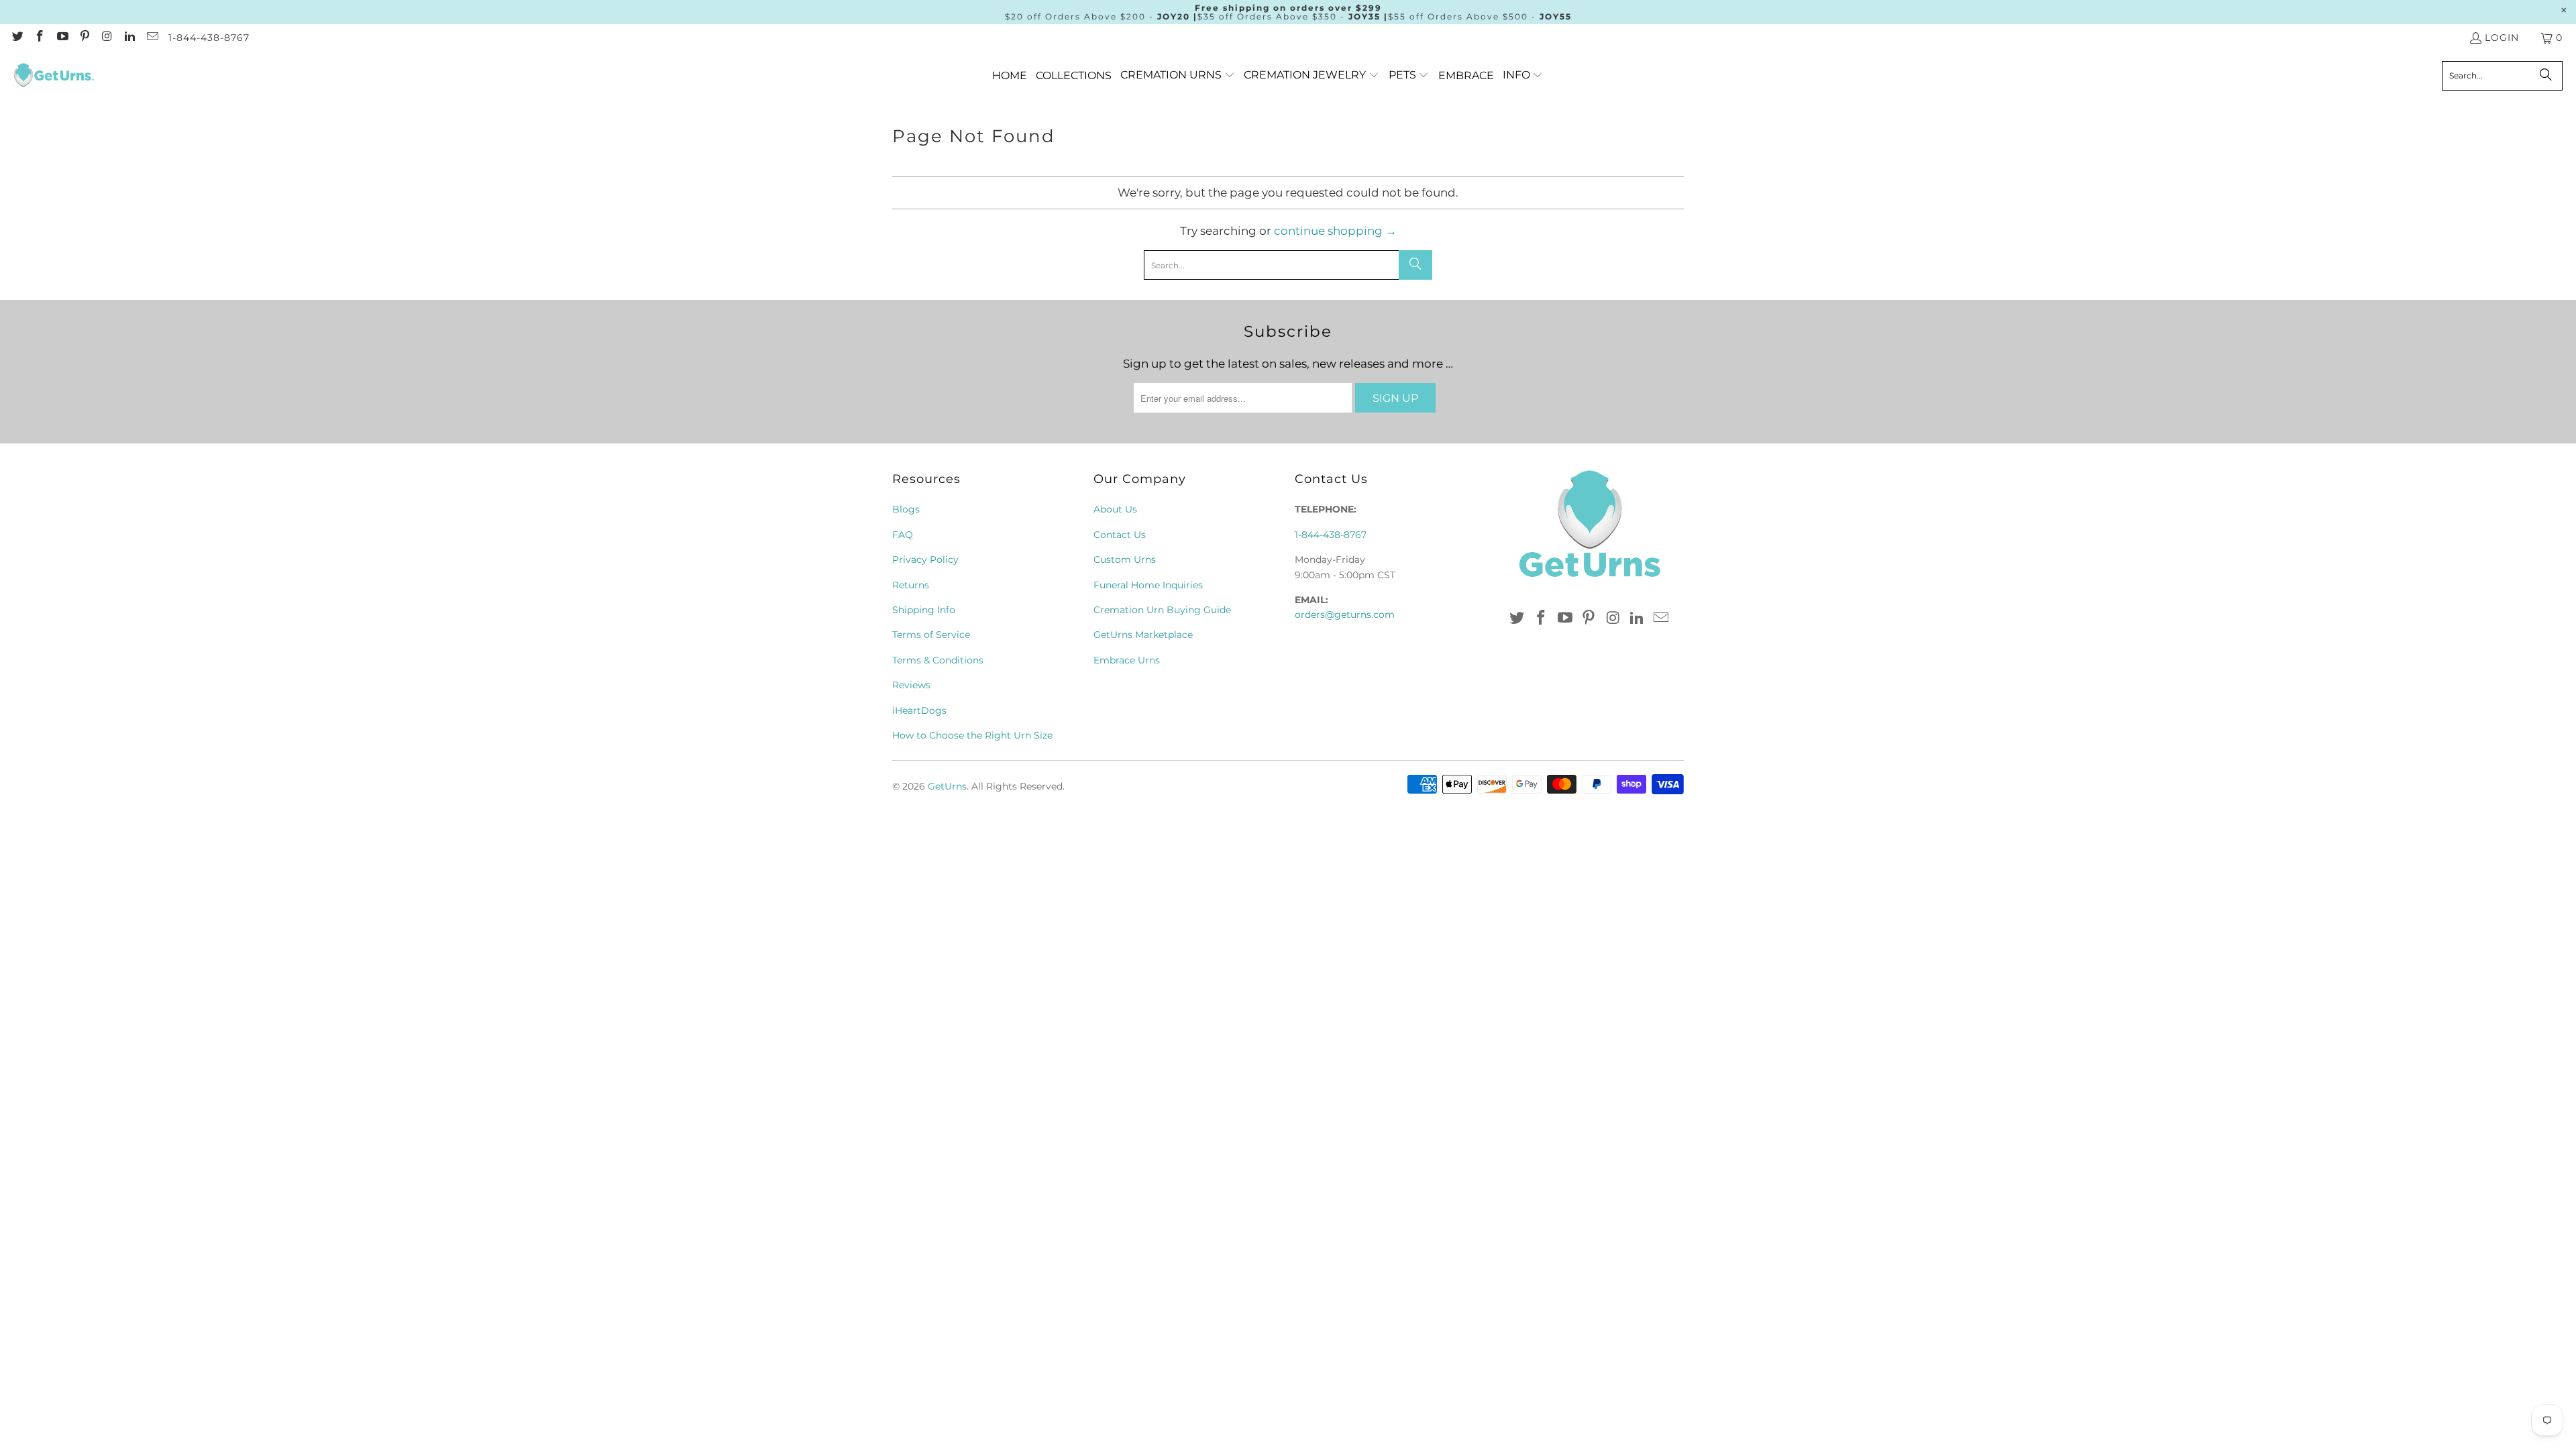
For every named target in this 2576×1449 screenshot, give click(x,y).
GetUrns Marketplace (1143, 635)
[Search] (2546, 76)
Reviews (911, 685)
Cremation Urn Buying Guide (1162, 610)
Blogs (906, 509)
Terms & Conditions (938, 660)
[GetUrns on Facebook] (40, 38)
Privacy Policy (925, 559)
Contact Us (1120, 535)
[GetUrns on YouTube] (62, 38)
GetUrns (947, 786)
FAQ (903, 535)
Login (2502, 38)
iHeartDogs (919, 710)
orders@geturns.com (1345, 614)
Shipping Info (924, 610)
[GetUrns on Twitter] (17, 38)
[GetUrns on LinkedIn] (129, 38)
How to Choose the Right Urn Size (972, 735)
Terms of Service (931, 635)
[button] (1178, 75)
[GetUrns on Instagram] (107, 38)
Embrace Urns (1127, 660)
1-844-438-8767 (209, 38)
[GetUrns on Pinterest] (85, 38)
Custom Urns (1125, 559)
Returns (911, 585)
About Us (1115, 509)
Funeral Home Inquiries (1148, 585)
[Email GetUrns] (152, 38)
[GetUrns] (54, 76)
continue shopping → (1335, 231)
